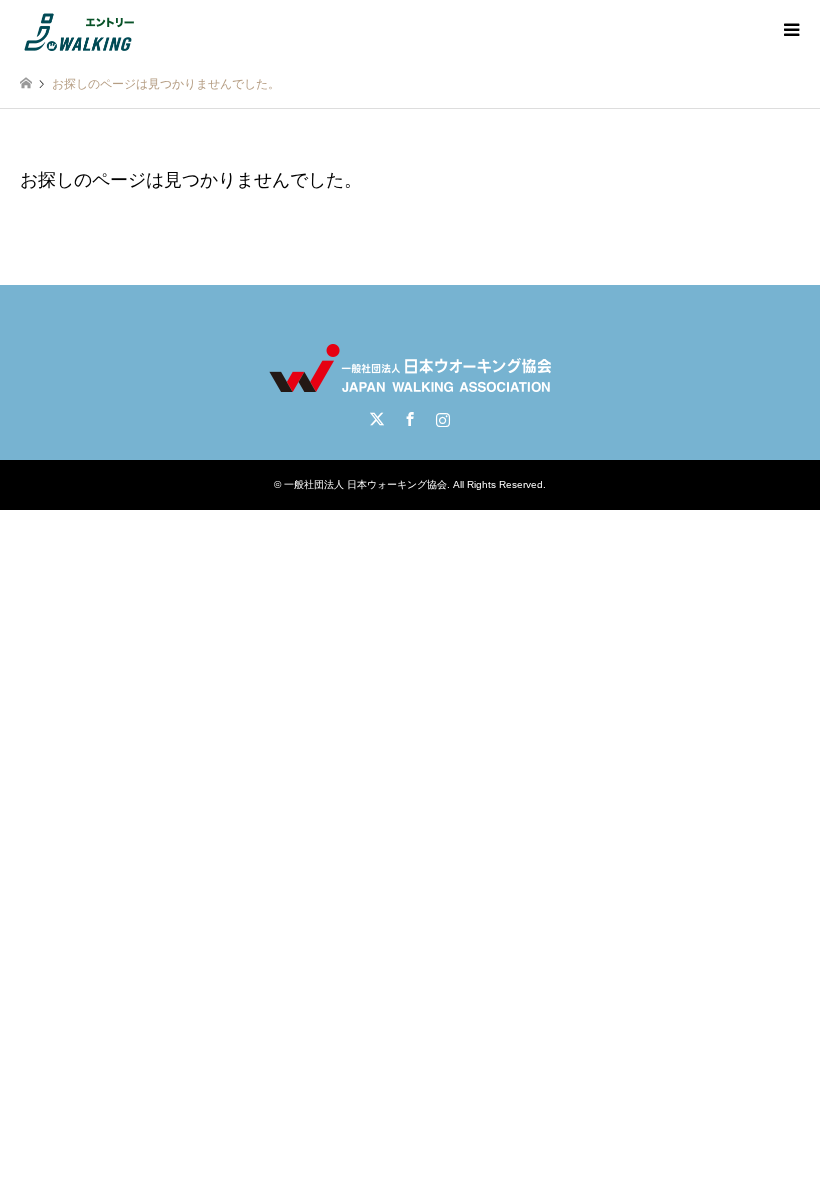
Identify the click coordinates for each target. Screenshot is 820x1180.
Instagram (443, 419)
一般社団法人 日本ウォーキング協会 (365, 484)
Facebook (410, 419)
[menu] (790, 30)
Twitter (377, 419)
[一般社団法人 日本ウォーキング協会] (81, 30)
